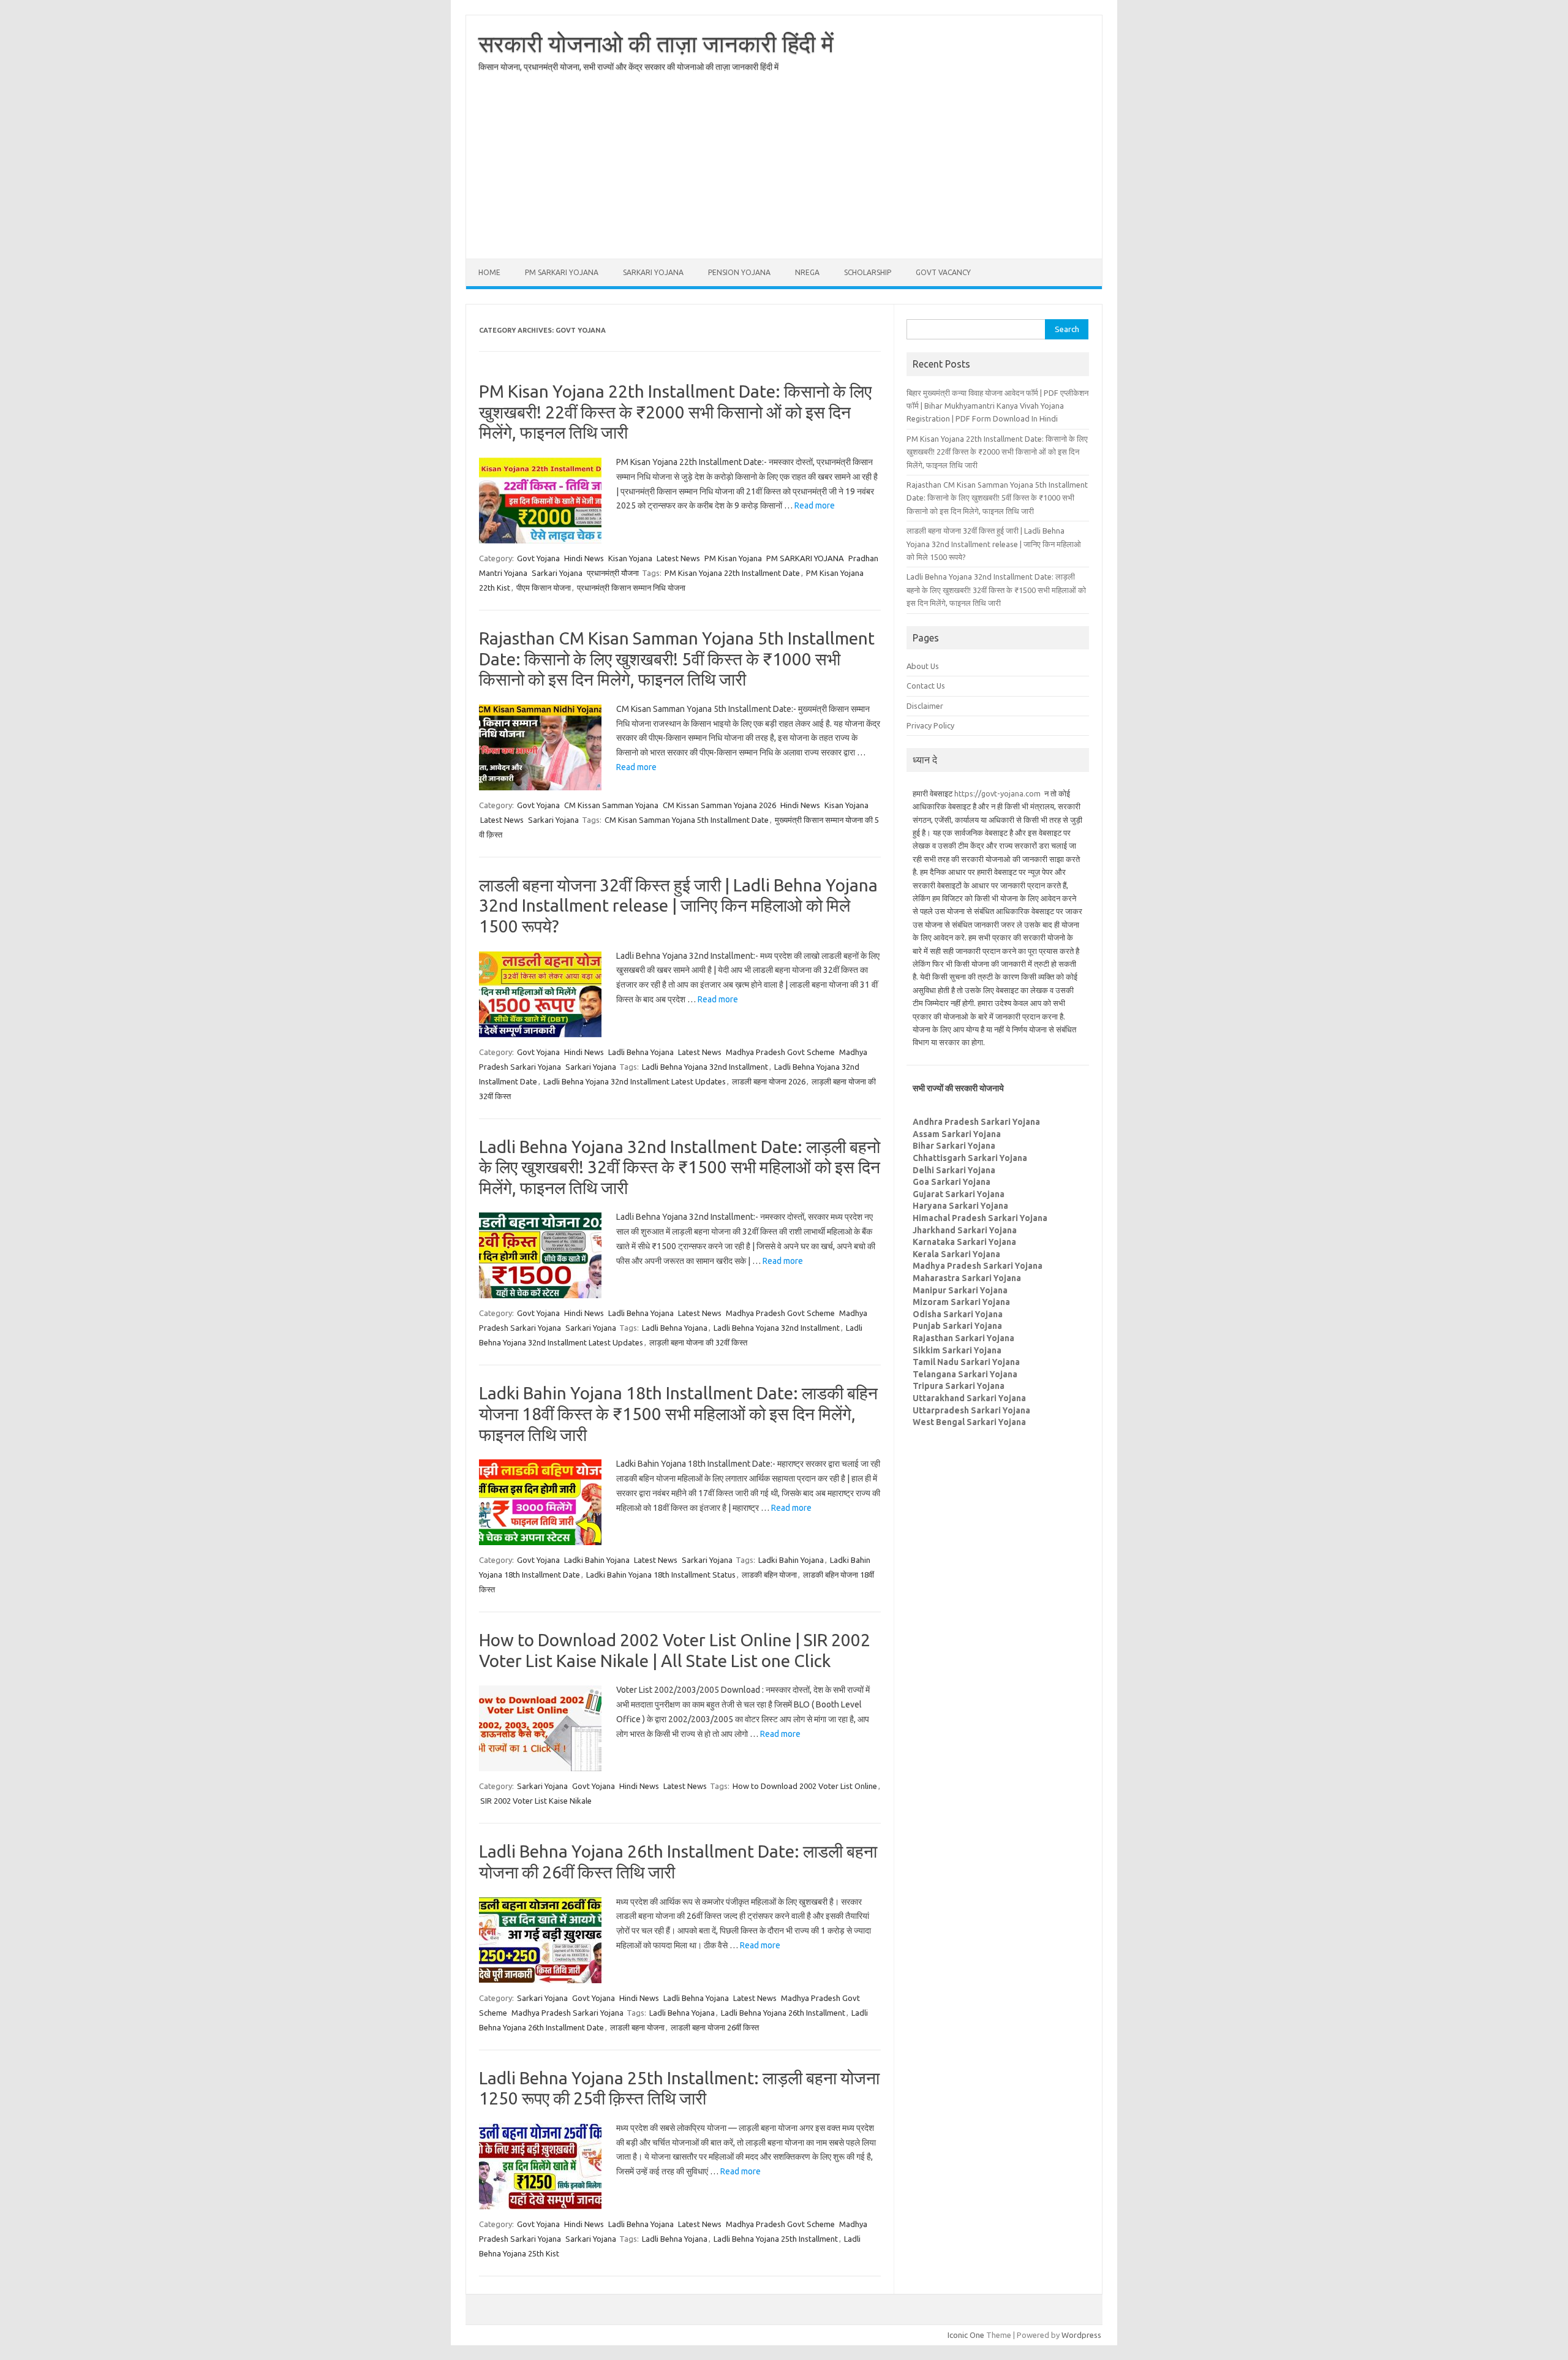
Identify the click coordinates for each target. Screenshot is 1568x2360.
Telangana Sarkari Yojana (965, 1374)
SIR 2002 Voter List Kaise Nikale (536, 1801)
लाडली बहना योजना (637, 2027)
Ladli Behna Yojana (641, 1052)
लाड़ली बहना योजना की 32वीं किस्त (698, 1342)
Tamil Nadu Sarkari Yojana (966, 1362)
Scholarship (868, 272)
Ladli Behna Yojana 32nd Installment (705, 1067)
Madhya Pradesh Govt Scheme (780, 1052)
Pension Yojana (739, 272)
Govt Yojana (538, 558)
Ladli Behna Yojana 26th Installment (783, 2013)
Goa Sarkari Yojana (952, 1182)
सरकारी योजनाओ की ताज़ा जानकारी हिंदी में (656, 43)
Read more (815, 505)
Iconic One (966, 2335)
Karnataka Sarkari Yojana (964, 1242)
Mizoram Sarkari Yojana (961, 1302)
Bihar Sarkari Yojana (954, 1146)
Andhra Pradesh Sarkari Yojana (976, 1122)
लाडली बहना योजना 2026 (769, 1081)
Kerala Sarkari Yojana (956, 1254)
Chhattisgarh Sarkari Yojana (970, 1158)
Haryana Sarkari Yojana (960, 1206)
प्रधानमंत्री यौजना (613, 573)
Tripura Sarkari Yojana (959, 1386)
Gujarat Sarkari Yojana (959, 1194)
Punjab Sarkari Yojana (957, 1326)
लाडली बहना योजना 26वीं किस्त (715, 2027)
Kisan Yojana (630, 558)
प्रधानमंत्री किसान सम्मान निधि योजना (631, 588)
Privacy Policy (930, 725)
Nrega (807, 272)
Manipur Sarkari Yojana (960, 1290)
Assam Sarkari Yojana (957, 1134)
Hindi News (584, 558)
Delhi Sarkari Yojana (954, 1170)
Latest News (678, 558)
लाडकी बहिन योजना (769, 1575)
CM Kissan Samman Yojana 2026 (719, 805)
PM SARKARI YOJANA (562, 272)
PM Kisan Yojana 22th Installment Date (732, 573)
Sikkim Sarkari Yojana (957, 1350)
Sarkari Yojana (653, 272)
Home (489, 272)
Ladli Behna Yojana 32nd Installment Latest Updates (635, 1081)
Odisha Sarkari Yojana (958, 1314)
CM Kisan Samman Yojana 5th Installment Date (687, 820)
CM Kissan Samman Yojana (611, 805)
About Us (923, 666)
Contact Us (926, 686)
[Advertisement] (784, 173)
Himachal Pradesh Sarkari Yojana (980, 1218)
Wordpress (1081, 2335)
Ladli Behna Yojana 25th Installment (776, 2239)
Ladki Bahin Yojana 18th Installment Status (661, 1575)
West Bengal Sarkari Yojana (969, 1422)
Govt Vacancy (943, 272)
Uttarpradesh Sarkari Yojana (971, 1410)
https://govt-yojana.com (997, 793)
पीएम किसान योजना (544, 588)
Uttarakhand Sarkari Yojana (969, 1398)
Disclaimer (925, 706)
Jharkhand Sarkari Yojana (965, 1230)
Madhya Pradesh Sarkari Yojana (567, 2013)
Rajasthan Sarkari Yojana (963, 1338)
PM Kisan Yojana (733, 558)
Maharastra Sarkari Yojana (967, 1278)
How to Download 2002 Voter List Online (805, 1786)
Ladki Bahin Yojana (597, 1560)
